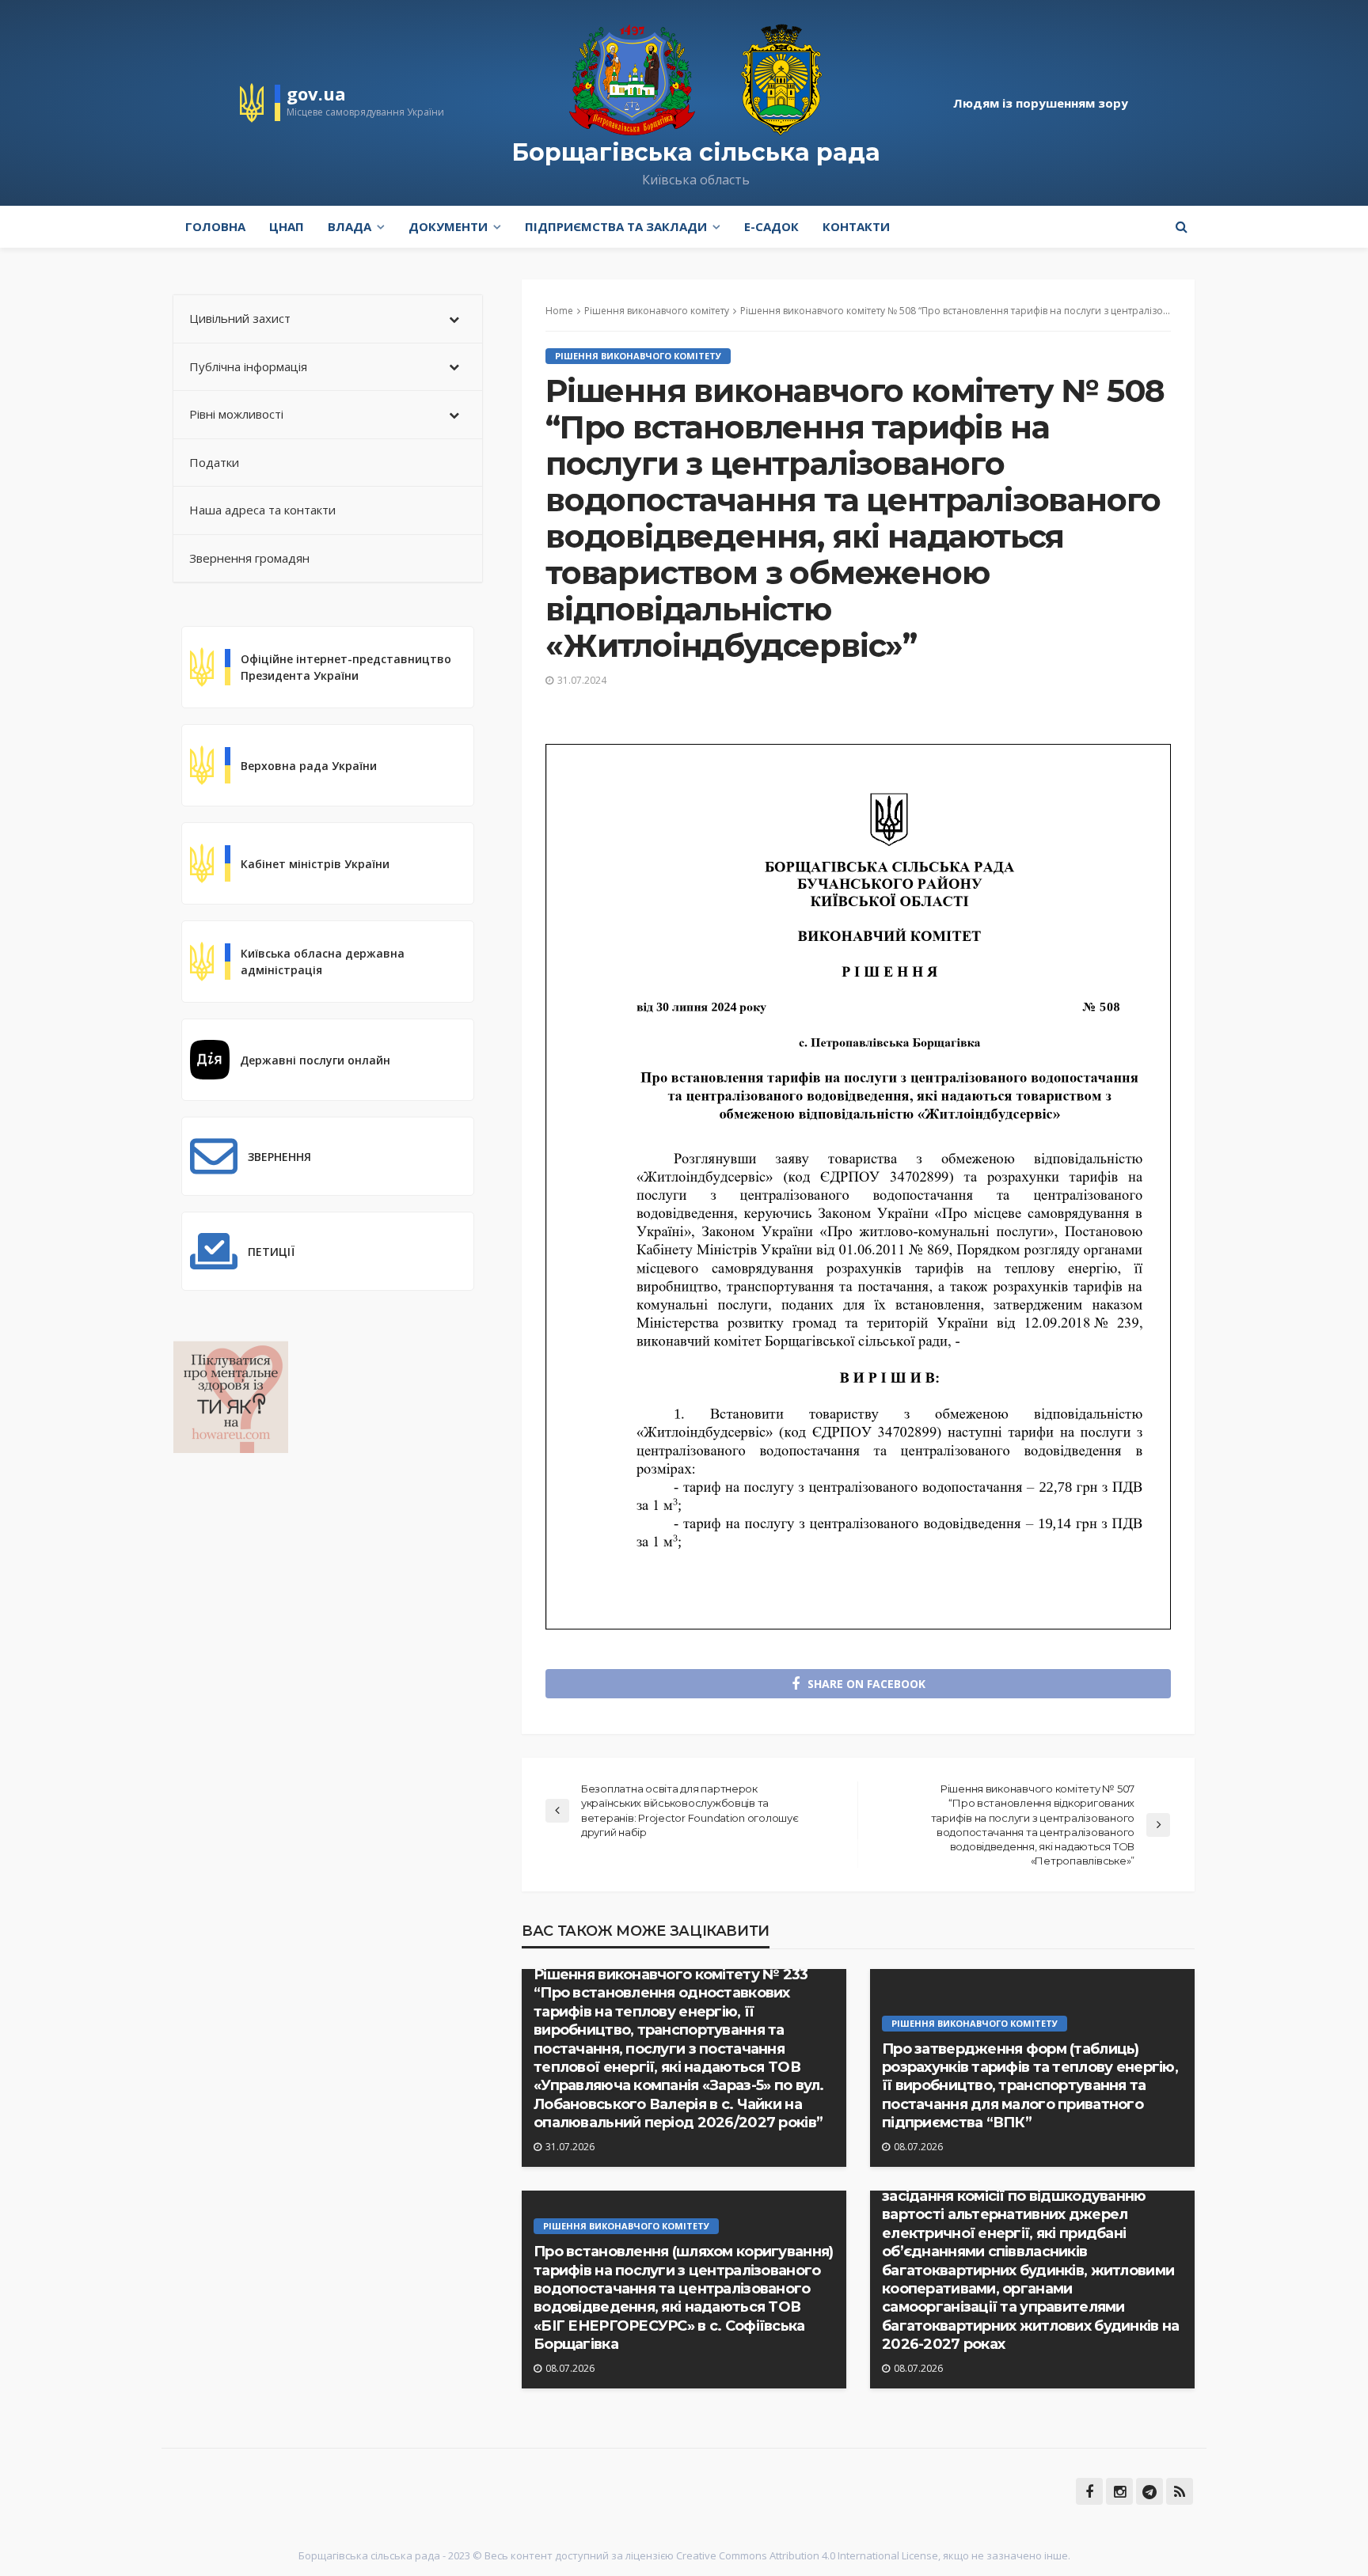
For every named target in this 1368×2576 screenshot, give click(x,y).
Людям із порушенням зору (1041, 103)
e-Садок (771, 226)
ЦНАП (287, 226)
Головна (215, 226)
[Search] (1181, 226)
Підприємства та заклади (616, 226)
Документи (448, 226)
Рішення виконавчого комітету (638, 356)
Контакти (856, 226)
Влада (350, 226)
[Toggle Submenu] (454, 319)
